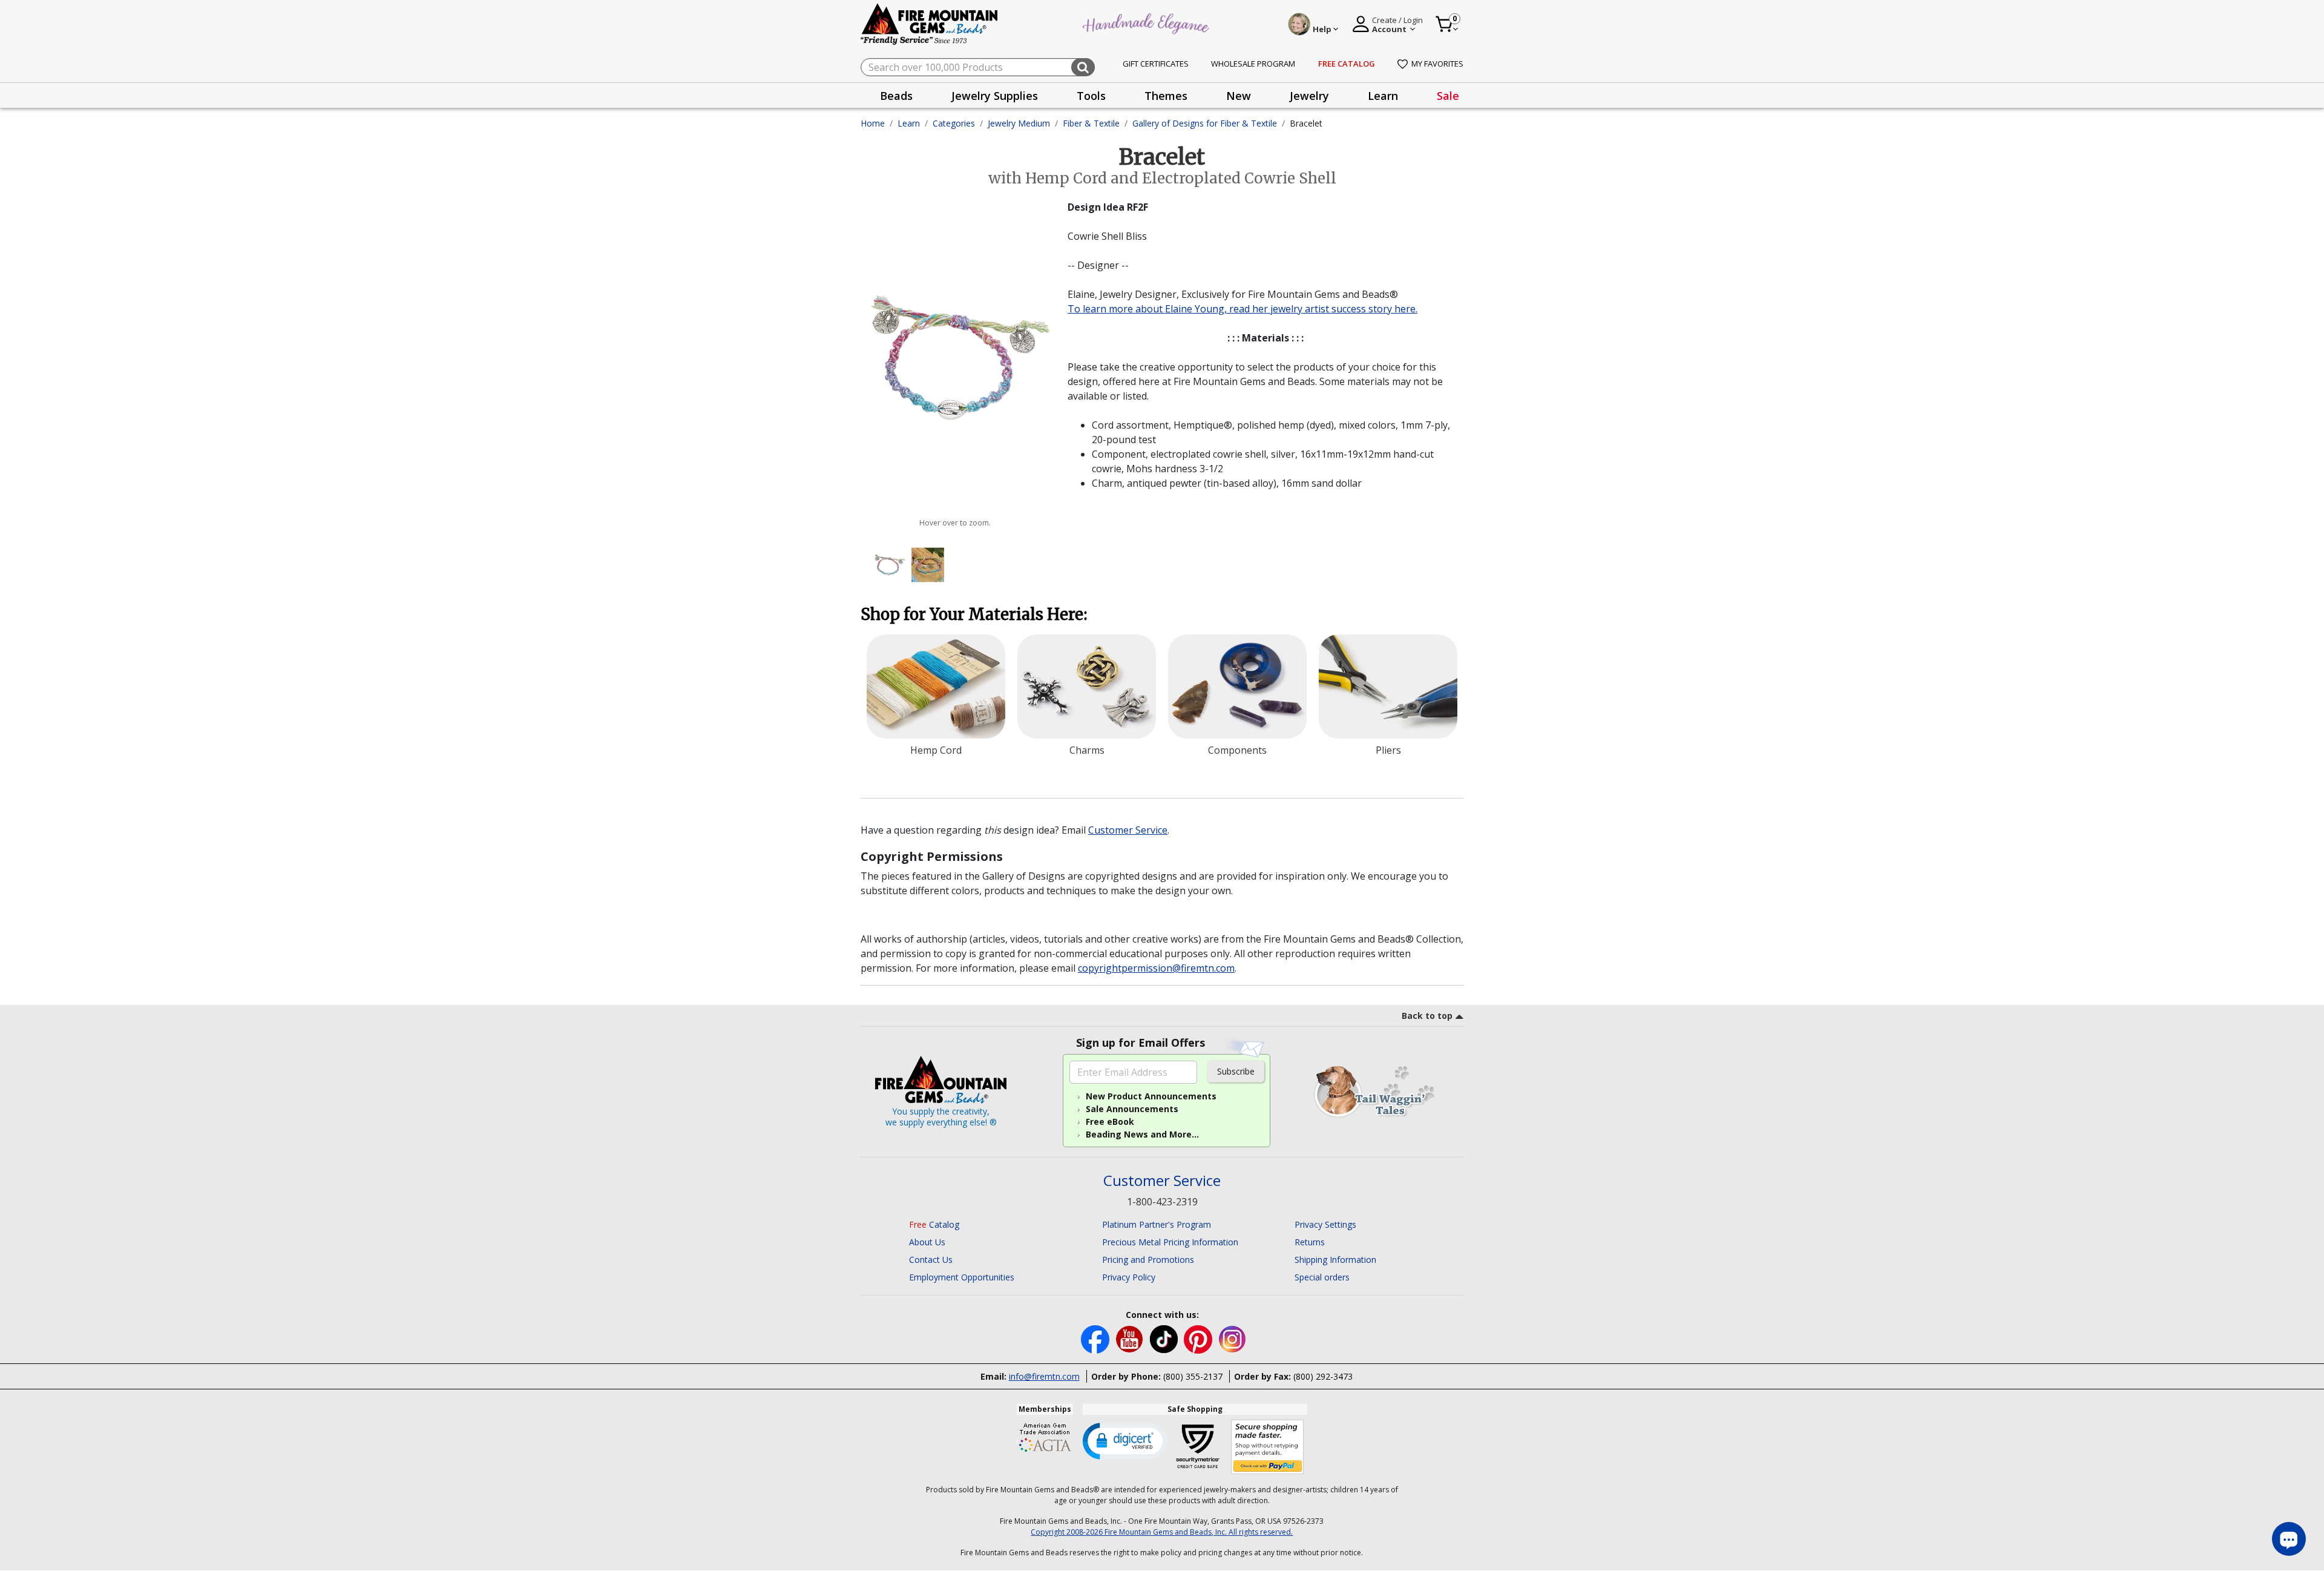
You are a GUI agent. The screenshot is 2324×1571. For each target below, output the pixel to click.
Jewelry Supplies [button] (995, 96)
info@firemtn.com (1044, 1376)
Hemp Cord (936, 750)
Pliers (1388, 750)
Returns (1310, 1242)
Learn (909, 123)
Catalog (934, 1224)
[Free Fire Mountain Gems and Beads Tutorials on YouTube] (1131, 1338)
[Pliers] (1388, 687)
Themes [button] (1166, 96)
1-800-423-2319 (1162, 1202)
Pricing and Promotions (1148, 1260)
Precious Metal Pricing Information (1170, 1242)
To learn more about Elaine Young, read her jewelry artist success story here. (1242, 309)
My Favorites (1437, 64)
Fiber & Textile (1091, 123)
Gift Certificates (1156, 64)
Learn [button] (1383, 96)
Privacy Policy (1129, 1277)
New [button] (1239, 96)
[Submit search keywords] (1083, 67)
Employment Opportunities (962, 1277)
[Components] (1237, 687)
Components (1237, 750)
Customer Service (1128, 830)
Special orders (1322, 1277)
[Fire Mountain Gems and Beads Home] (930, 23)
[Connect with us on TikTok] (1165, 1338)
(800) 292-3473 (1323, 1376)
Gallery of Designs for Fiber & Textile (1205, 123)
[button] (1125, 1440)
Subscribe (1236, 1071)
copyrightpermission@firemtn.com (1156, 968)
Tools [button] (1091, 96)
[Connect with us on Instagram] (1233, 1338)
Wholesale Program (1253, 64)
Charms (1087, 750)
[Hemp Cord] (936, 687)
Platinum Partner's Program (1157, 1224)
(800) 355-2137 (1193, 1376)
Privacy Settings (1325, 1224)
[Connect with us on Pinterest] (1199, 1338)
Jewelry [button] (1309, 96)
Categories (954, 123)
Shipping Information (1335, 1260)
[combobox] (978, 67)
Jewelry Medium (1019, 123)
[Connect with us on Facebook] (1096, 1338)
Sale (1448, 96)
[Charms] (1087, 687)
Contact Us (931, 1260)
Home (873, 123)
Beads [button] (896, 96)
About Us (927, 1242)
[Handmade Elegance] (1147, 22)
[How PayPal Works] (1268, 1447)
